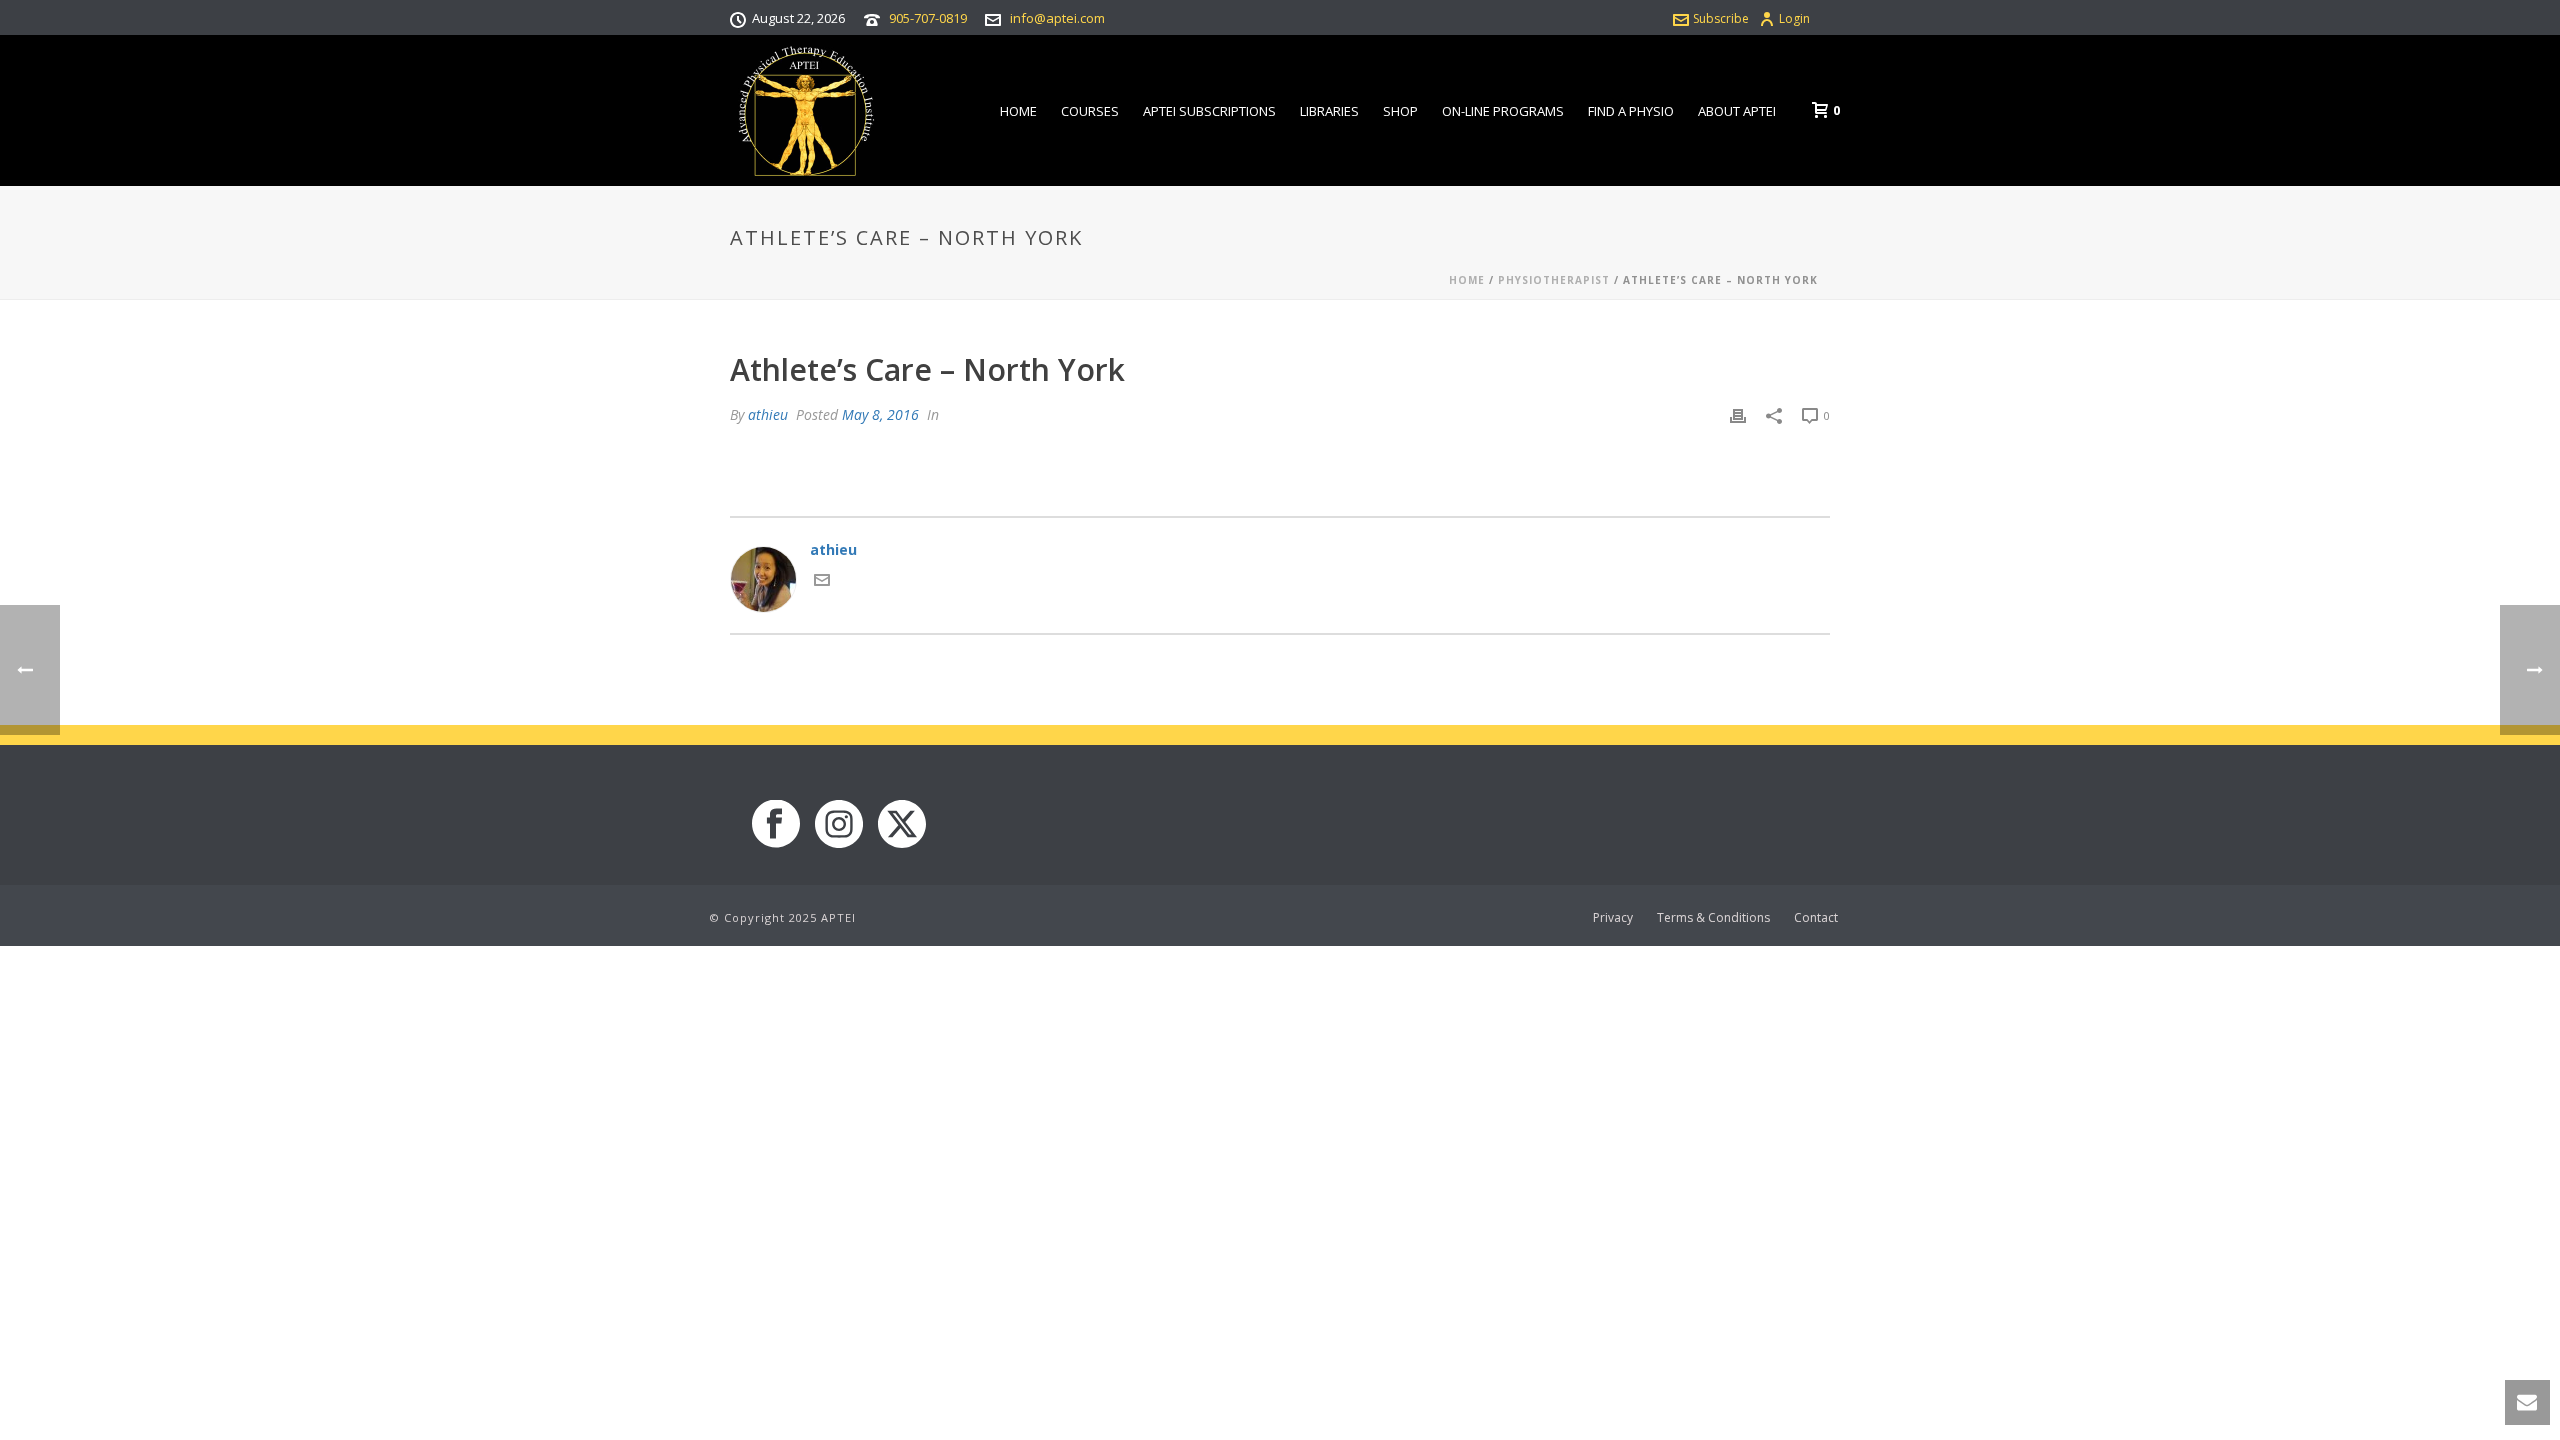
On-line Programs (1503, 111)
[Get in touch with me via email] (822, 582)
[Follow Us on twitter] (902, 825)
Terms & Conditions (1713, 918)
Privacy (1613, 918)
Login (1794, 18)
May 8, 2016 (880, 414)
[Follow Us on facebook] (776, 825)
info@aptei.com (1057, 18)
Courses (1090, 111)
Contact (1816, 918)
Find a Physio (1631, 111)
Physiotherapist (1554, 280)
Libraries (1329, 111)
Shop (1400, 111)
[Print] (1738, 414)
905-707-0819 (928, 18)
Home (1018, 111)
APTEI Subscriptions (1209, 111)
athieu (768, 414)
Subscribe (1721, 18)
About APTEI (1737, 111)
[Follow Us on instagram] (839, 825)
